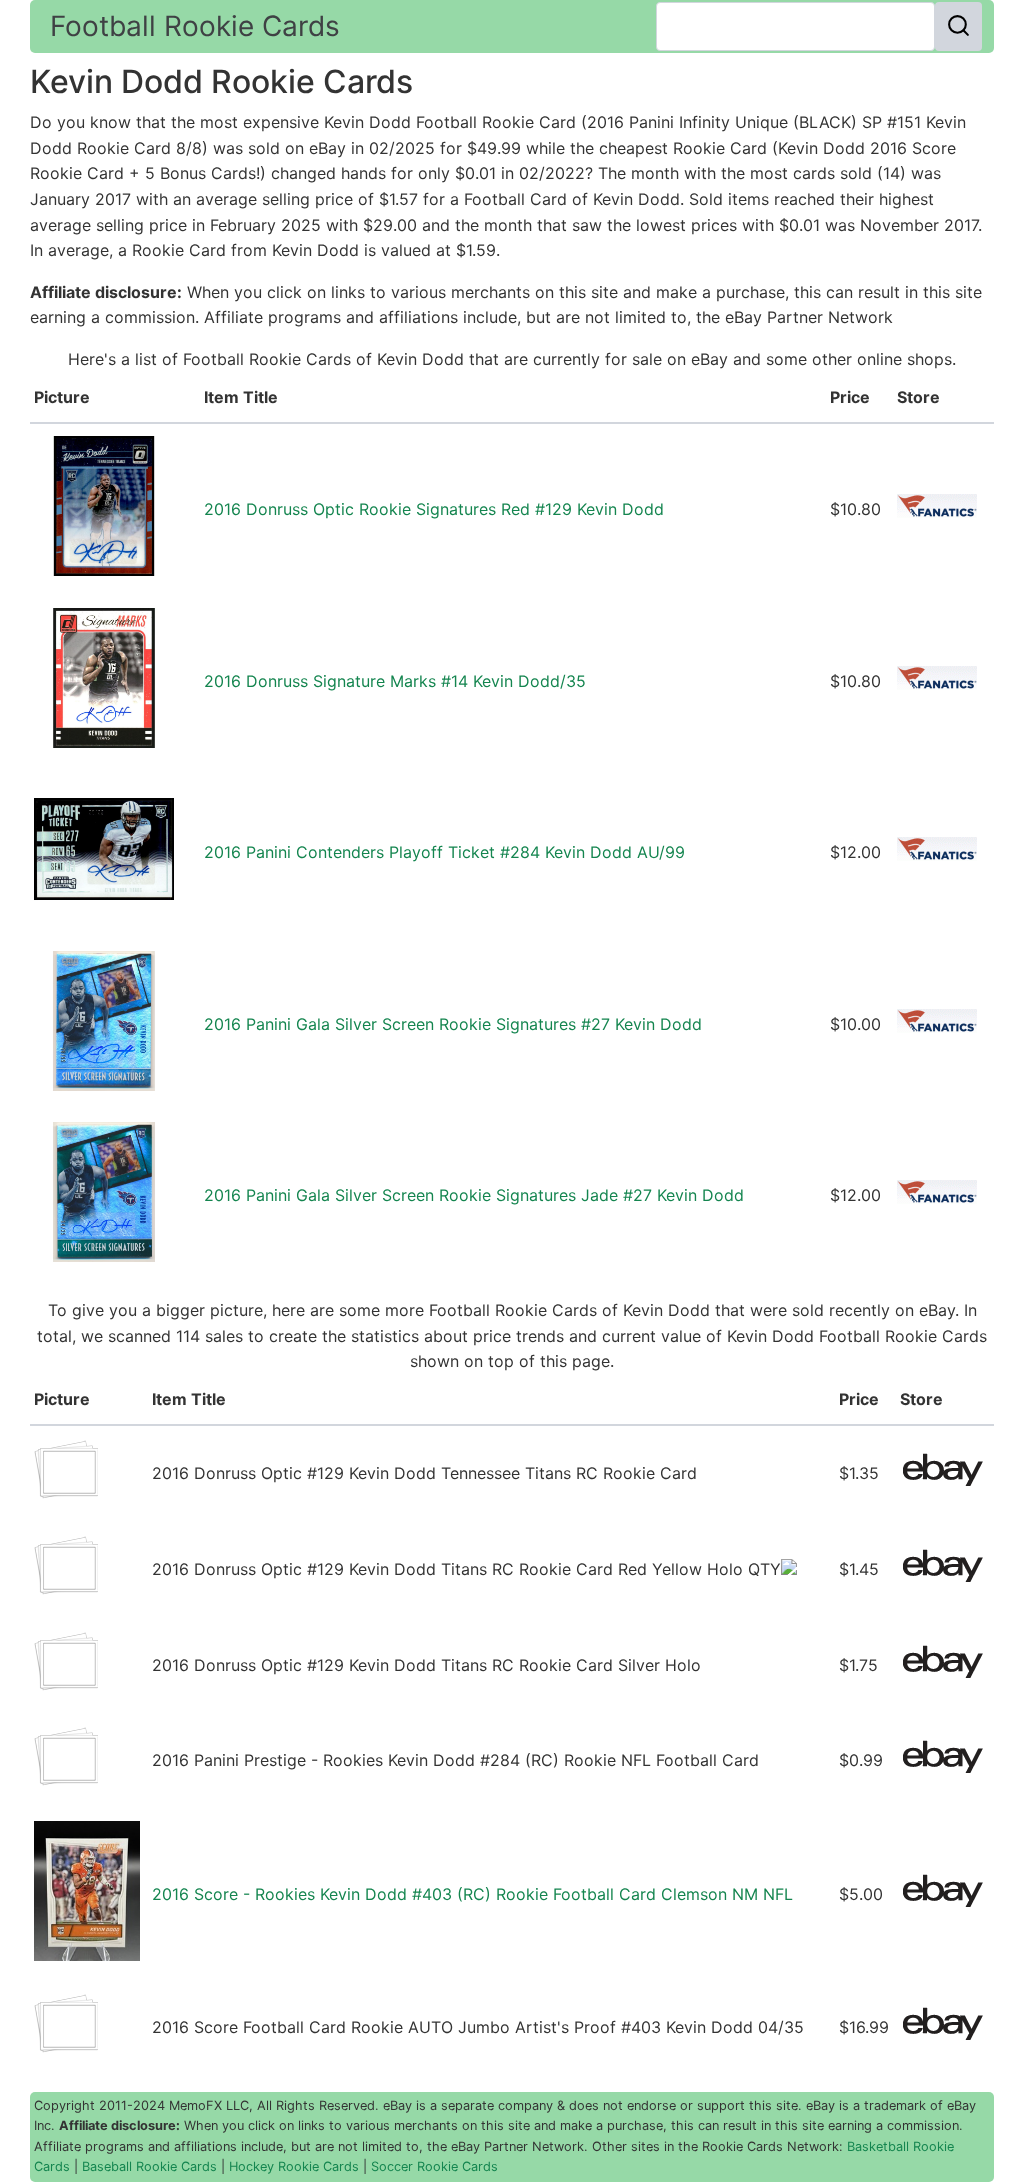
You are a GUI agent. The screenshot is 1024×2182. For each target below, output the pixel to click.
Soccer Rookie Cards (434, 2166)
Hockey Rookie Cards (294, 2166)
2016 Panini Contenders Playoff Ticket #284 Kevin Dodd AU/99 (444, 852)
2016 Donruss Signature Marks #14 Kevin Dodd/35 (395, 681)
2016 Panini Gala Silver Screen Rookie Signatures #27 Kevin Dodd (453, 1024)
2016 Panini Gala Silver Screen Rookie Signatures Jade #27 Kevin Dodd (474, 1195)
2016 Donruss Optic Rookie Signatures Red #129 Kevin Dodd (434, 509)
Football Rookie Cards (195, 26)
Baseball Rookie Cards (149, 2166)
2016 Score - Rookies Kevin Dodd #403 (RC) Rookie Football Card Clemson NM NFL (472, 1894)
